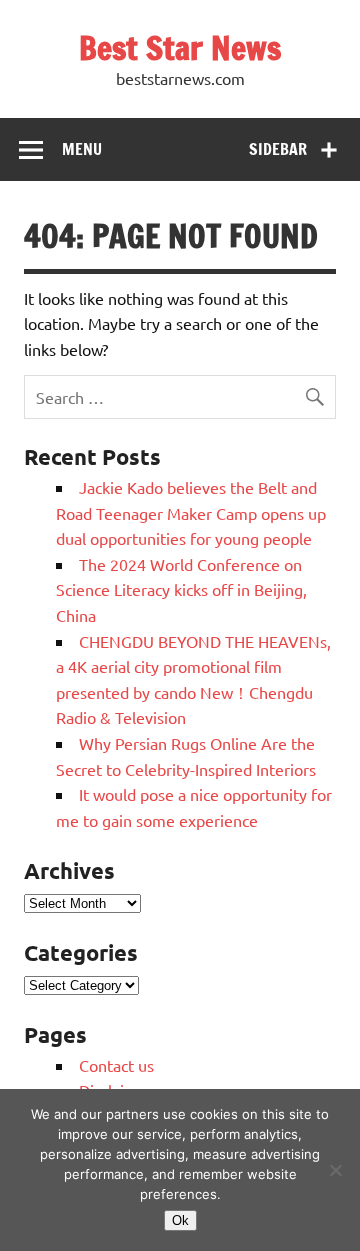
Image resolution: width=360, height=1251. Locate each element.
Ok (180, 1220)
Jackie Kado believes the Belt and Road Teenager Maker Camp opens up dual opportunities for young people (191, 512)
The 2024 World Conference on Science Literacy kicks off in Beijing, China (181, 589)
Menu (82, 149)
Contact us (116, 1065)
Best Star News (180, 48)
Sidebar (278, 149)
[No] (335, 1170)
